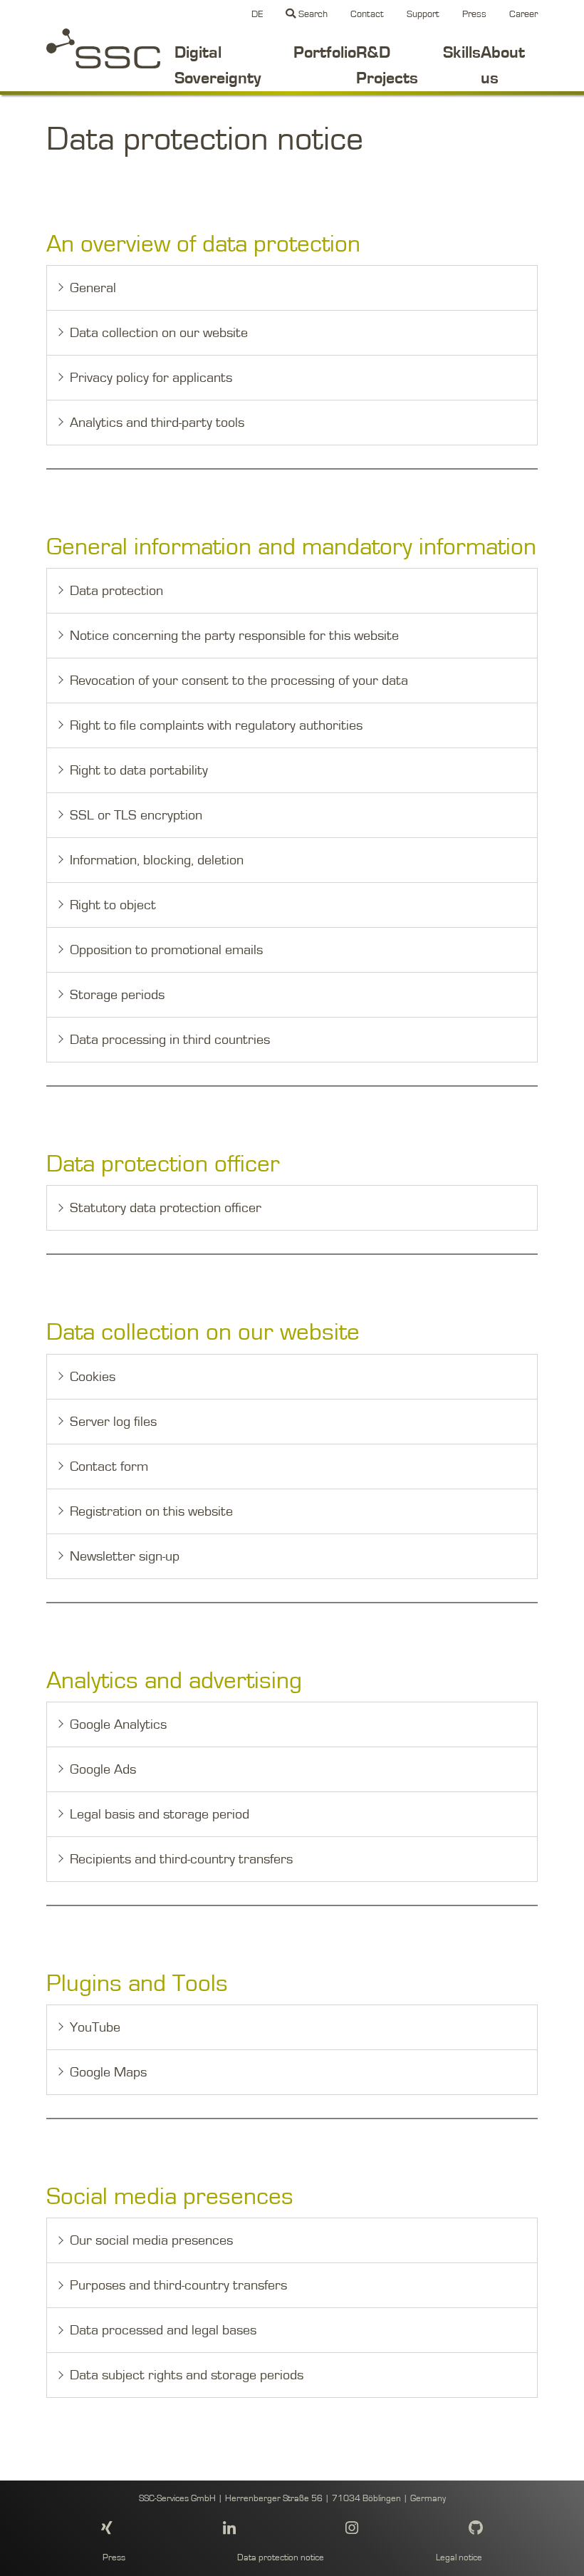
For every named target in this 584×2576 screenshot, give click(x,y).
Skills (462, 53)
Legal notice (459, 2558)
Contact (367, 14)
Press (474, 14)
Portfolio (325, 53)
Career (523, 14)
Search (312, 14)
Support (423, 14)
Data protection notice (281, 2558)
